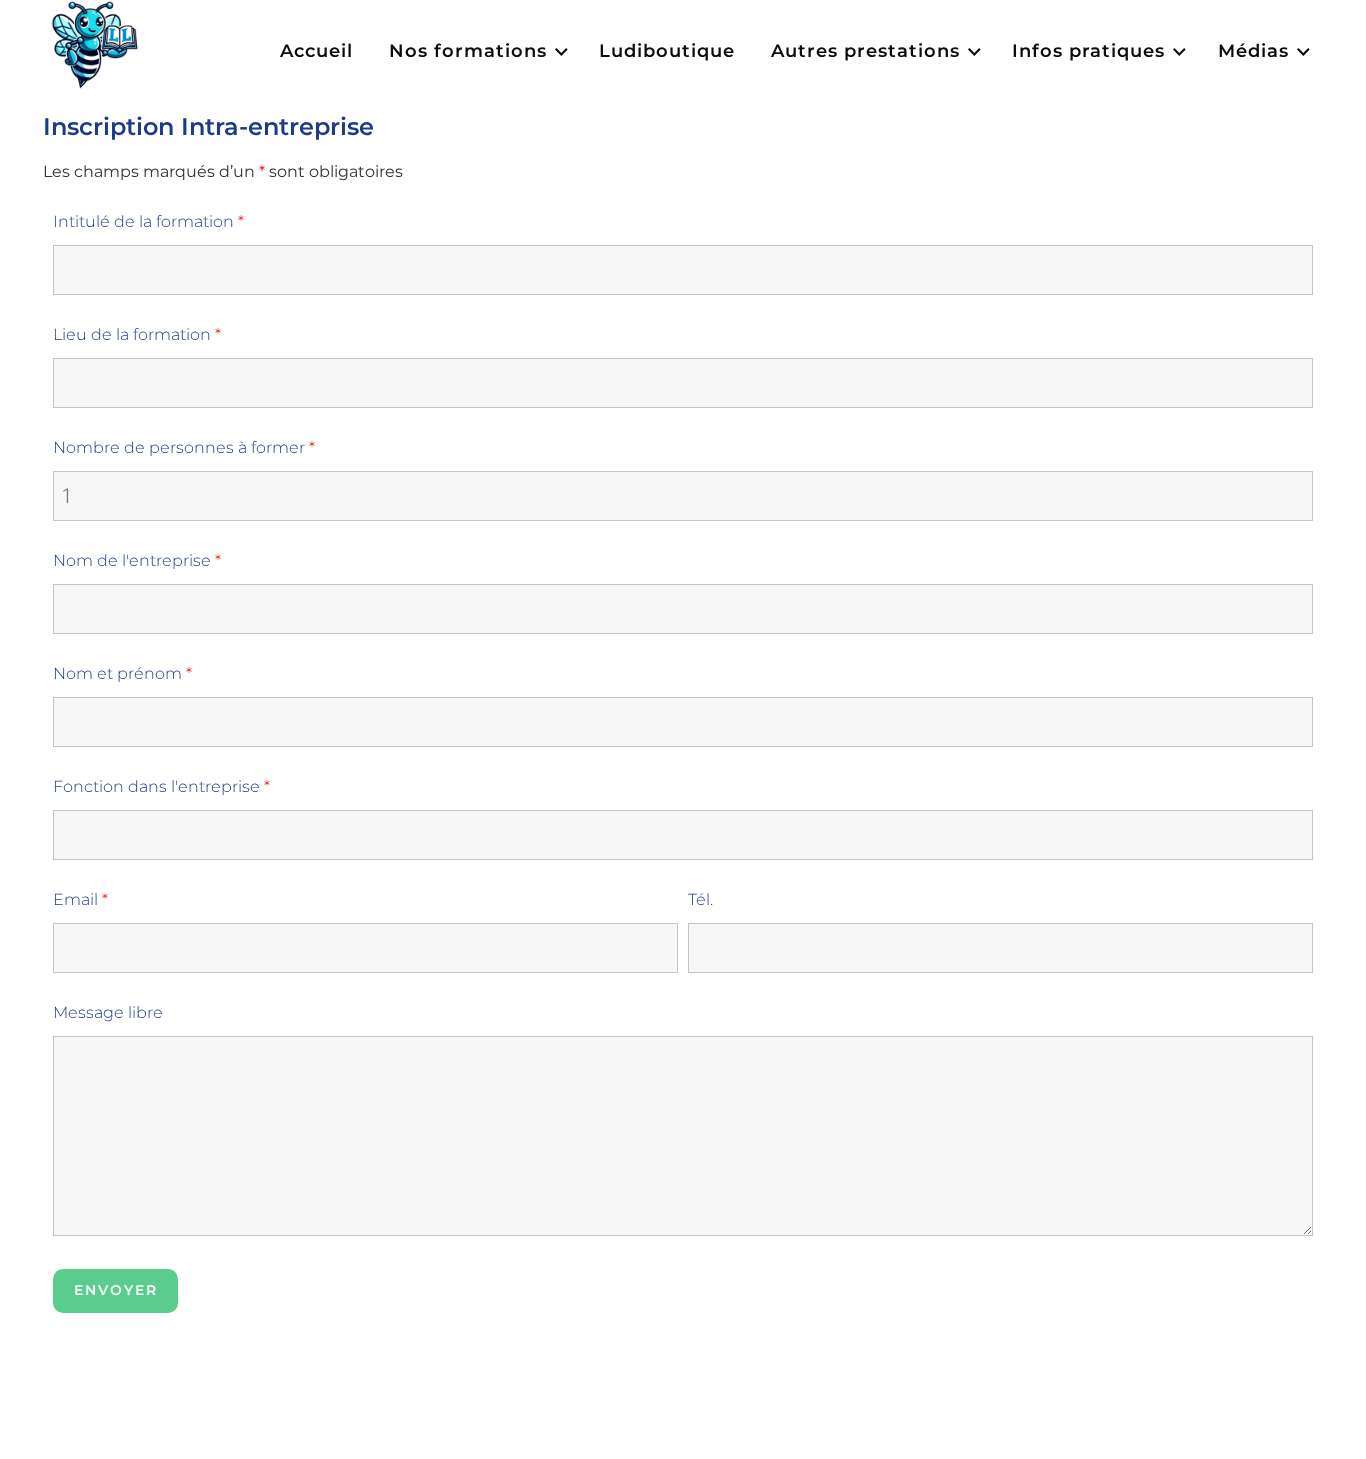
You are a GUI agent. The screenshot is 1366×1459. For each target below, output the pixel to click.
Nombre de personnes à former (184, 447)
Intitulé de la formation (148, 221)
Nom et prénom (122, 673)
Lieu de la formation (137, 334)
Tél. (700, 899)
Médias (1253, 51)
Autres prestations (865, 51)
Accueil (316, 51)
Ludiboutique (667, 51)
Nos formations (468, 51)
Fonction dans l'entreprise (161, 786)
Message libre (108, 1012)
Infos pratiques (1088, 51)
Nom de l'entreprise (137, 560)
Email (80, 899)
